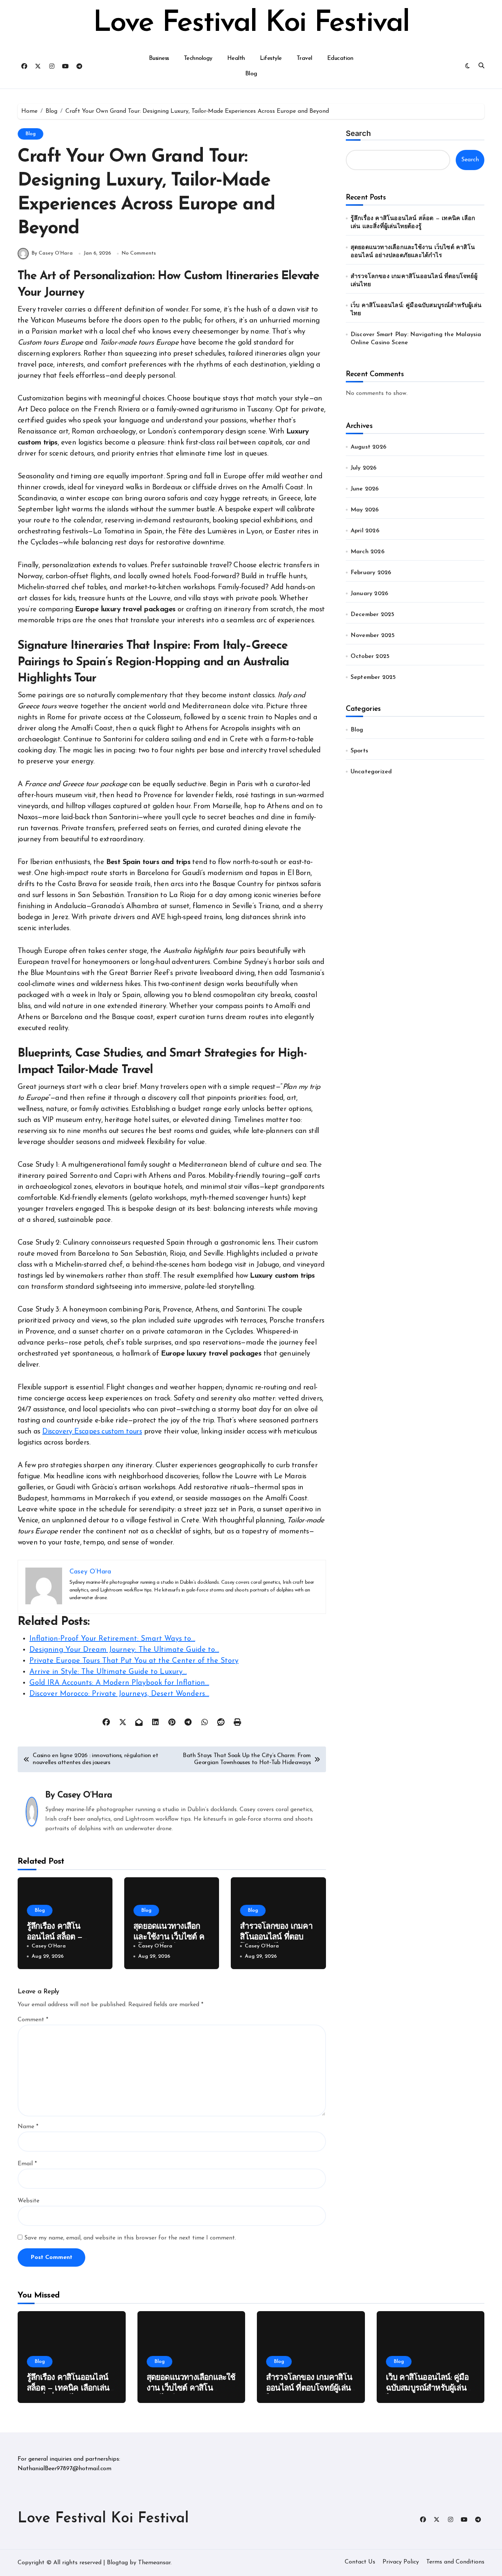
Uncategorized (371, 772)
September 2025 (373, 677)
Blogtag (117, 2563)
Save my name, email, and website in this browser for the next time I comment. (130, 2238)
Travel (304, 58)
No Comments (139, 253)
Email (27, 2164)
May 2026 (365, 510)
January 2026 (369, 594)
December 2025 (373, 615)
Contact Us (360, 2562)
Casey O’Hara (85, 1795)
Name (28, 2127)
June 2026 (365, 489)
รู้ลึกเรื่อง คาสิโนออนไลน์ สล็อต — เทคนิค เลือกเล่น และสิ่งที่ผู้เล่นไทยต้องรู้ (413, 223)
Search (358, 133)
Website (28, 2201)
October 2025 (370, 656)
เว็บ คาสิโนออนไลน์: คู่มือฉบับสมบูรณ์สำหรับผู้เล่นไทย (416, 310)
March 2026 (367, 552)
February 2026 (371, 573)
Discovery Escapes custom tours (92, 1432)
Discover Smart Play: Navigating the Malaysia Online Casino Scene (416, 339)
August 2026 (368, 447)
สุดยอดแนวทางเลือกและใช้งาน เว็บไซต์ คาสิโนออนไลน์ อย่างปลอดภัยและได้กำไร (413, 252)
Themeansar (154, 2563)
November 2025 (373, 636)
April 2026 (365, 531)
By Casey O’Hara (52, 253)
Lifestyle (271, 58)
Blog (251, 74)
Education (340, 58)
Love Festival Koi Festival (251, 24)
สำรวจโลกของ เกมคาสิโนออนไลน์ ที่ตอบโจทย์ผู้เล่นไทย (276, 1937)
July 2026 (364, 468)
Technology (198, 58)
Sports (359, 751)
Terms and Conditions (455, 2562)
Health (236, 58)
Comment (33, 2020)
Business (159, 58)
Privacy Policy (401, 2562)
